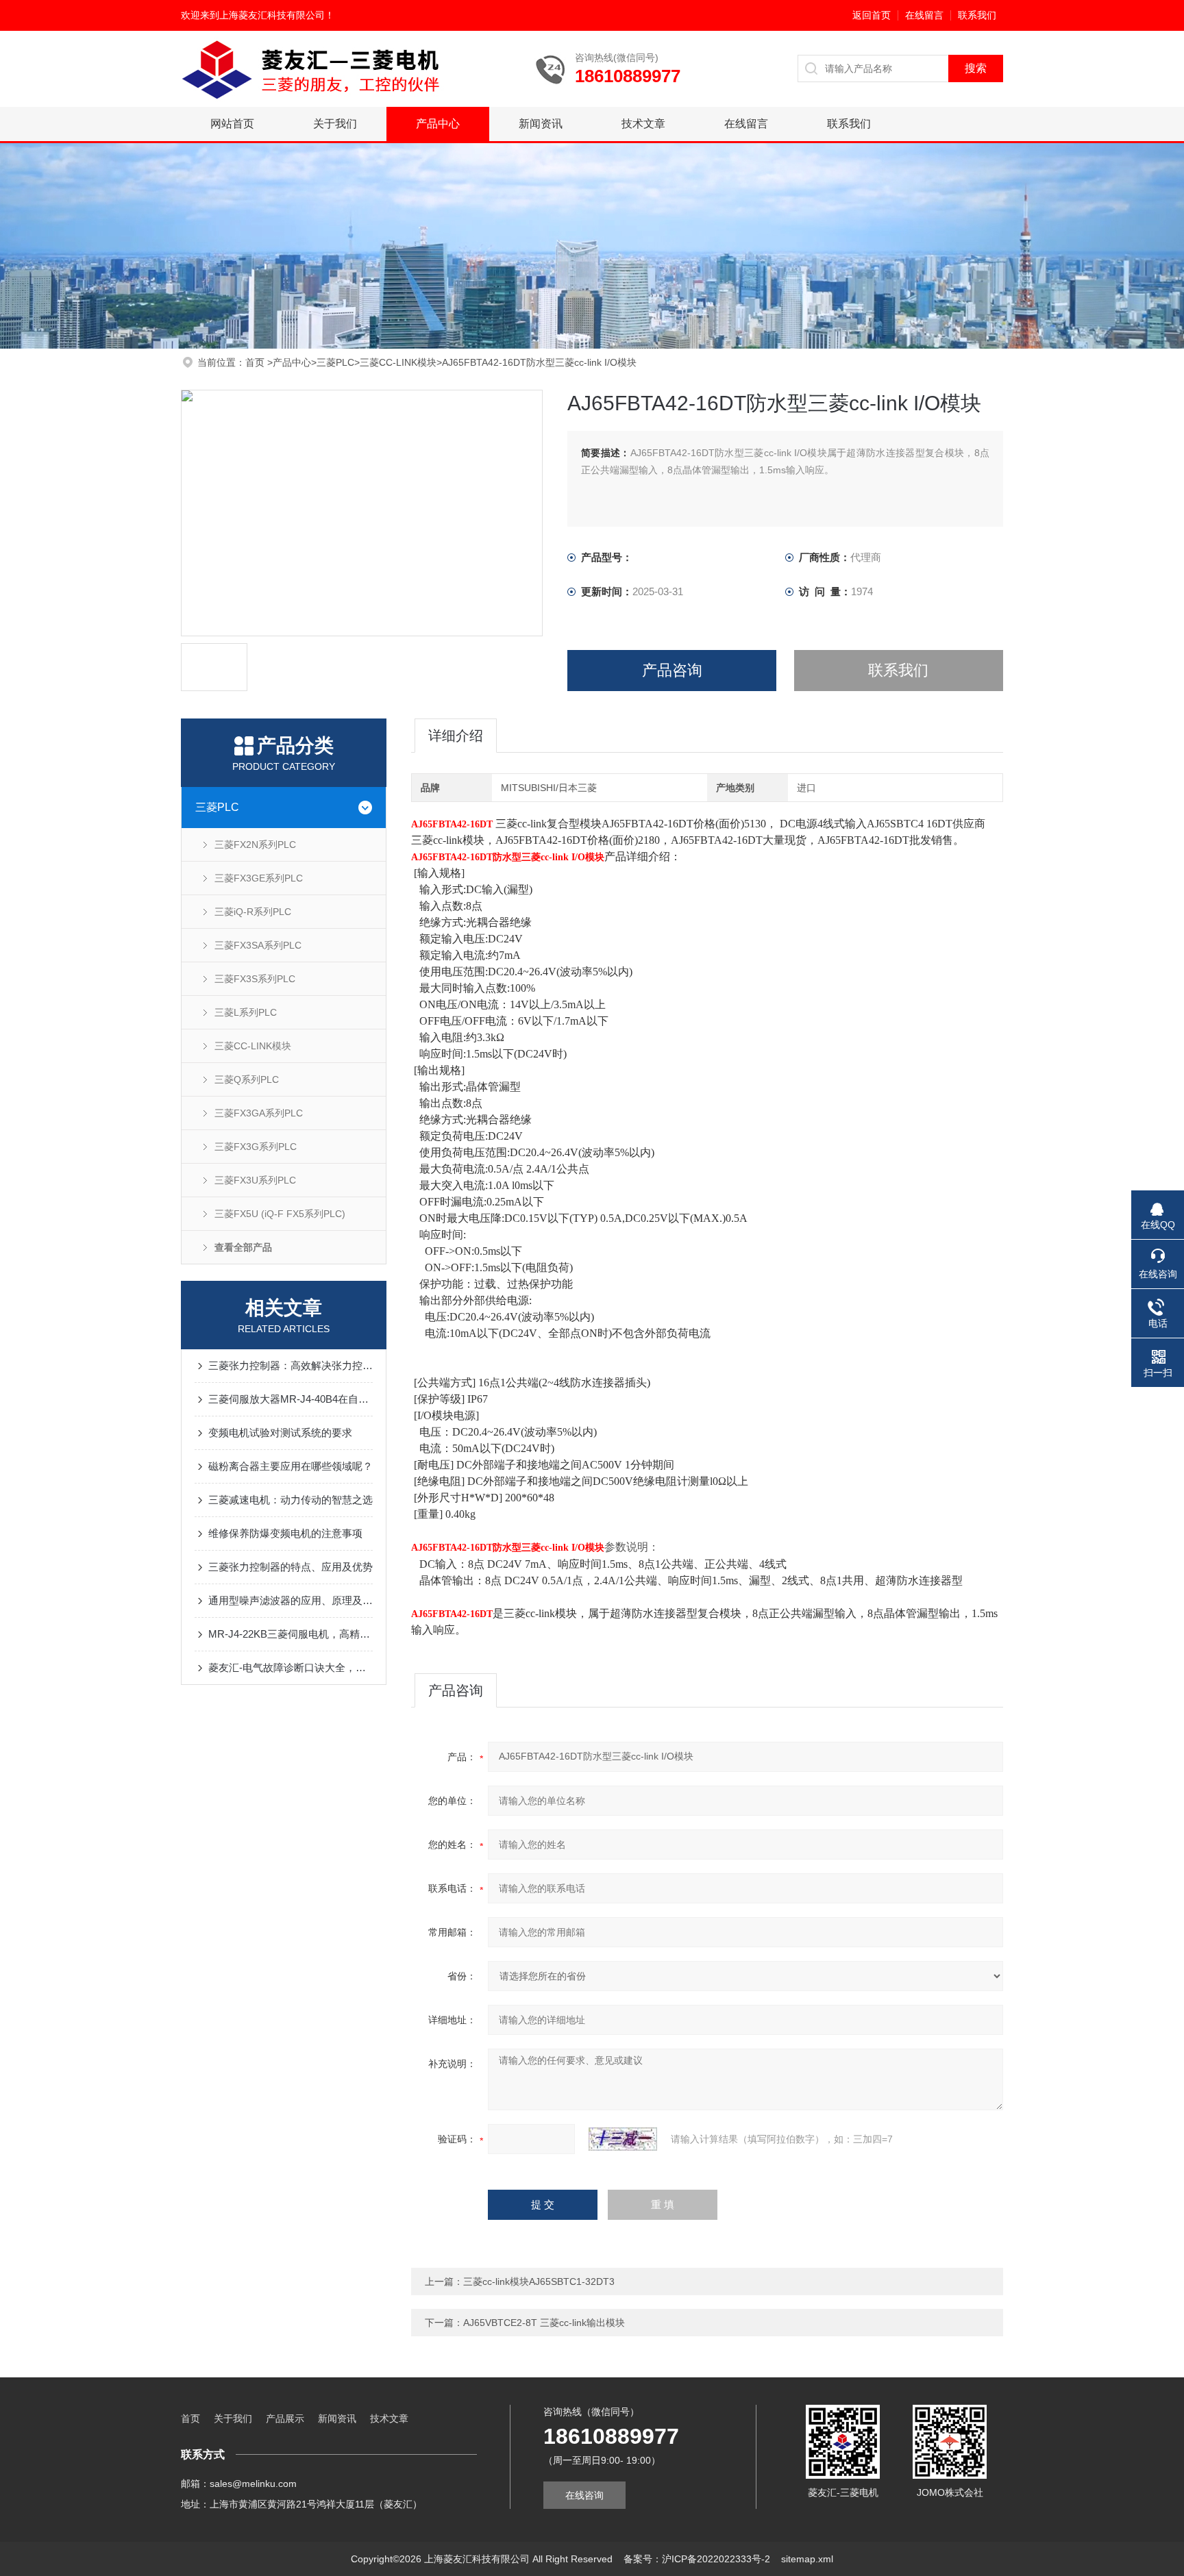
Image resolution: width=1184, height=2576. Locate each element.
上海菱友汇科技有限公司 (272, 15)
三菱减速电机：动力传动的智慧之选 (291, 1500)
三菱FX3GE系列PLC (259, 878)
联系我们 (977, 15)
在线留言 (924, 15)
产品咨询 (672, 670)
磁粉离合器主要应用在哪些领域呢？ (291, 1466)
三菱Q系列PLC (247, 1079)
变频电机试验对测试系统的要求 (280, 1433)
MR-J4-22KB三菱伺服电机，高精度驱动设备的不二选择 (291, 1634)
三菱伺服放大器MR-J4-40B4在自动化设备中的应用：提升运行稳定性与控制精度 (291, 1399)
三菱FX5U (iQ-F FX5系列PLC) (280, 1214)
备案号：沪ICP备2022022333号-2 (697, 2559)
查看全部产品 (243, 1247)
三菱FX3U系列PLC (255, 1180)
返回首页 (872, 15)
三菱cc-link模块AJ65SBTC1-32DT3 (539, 2281)
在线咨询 (584, 2495)
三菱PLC (335, 362)
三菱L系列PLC (246, 1012)
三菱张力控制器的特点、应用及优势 (291, 1567)
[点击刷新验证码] (623, 2139)
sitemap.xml (807, 2559)
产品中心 (438, 124)
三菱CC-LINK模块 (398, 362)
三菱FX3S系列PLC (255, 979)
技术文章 (643, 124)
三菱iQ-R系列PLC (253, 912)
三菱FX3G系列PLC (256, 1147)
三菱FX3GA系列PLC (259, 1113)
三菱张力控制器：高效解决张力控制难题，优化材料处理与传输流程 (291, 1365)
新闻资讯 (541, 124)
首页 (256, 362)
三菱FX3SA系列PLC (258, 945)
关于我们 (335, 124)
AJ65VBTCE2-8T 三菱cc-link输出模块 (544, 2323)
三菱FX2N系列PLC (255, 845)
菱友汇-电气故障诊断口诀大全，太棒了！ (291, 1667)
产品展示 (285, 2418)
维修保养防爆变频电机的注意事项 (285, 1533)
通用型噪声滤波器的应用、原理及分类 (291, 1600)
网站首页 (232, 124)
